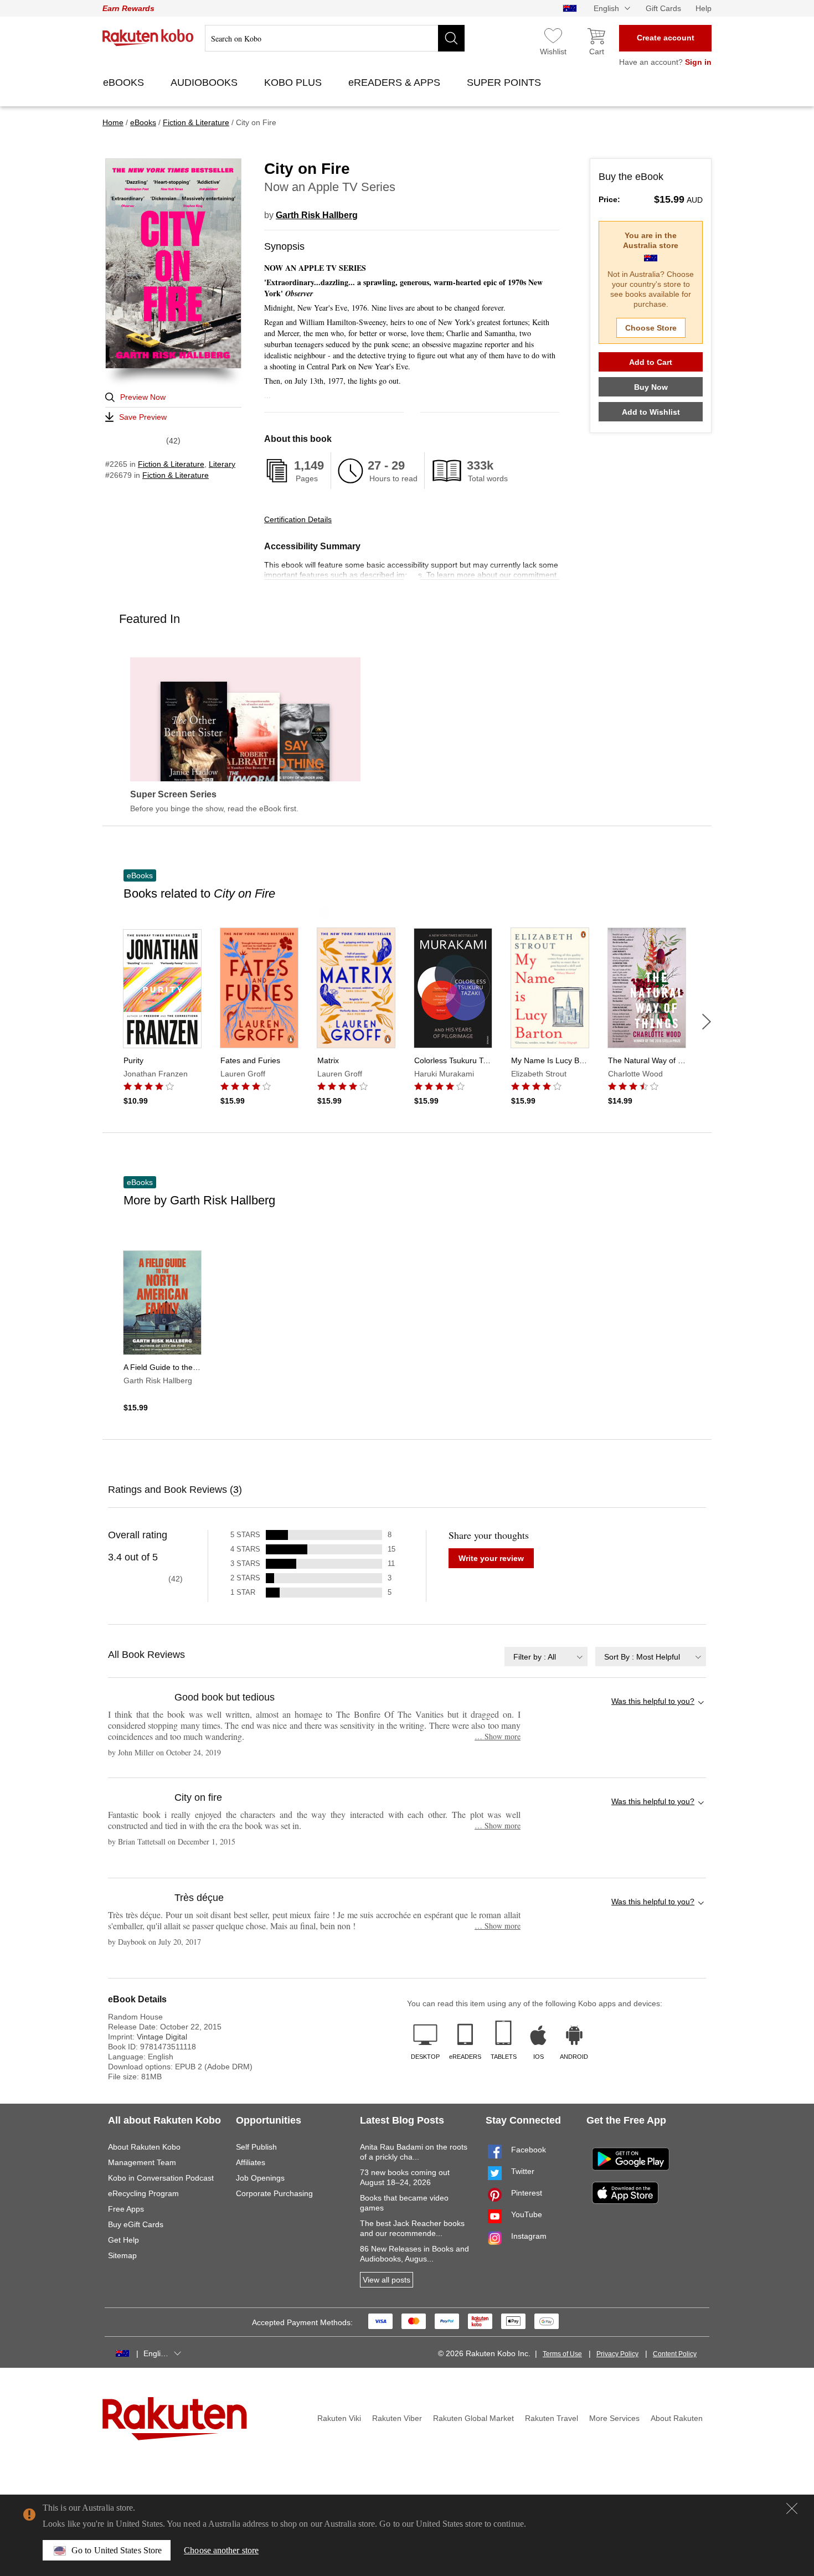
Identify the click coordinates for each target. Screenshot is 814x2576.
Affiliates (251, 2162)
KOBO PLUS (294, 83)
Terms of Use (562, 2354)
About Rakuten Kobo (144, 2147)
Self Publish (256, 2147)
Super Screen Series (173, 795)
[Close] (792, 2508)
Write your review (491, 1558)
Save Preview (143, 417)
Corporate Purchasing (274, 2193)
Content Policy (675, 2354)
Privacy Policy (617, 2354)
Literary (222, 464)
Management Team (142, 2162)
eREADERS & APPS (396, 83)
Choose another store (221, 2550)
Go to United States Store (117, 2550)
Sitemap (122, 2255)
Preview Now (143, 397)
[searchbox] (335, 38)
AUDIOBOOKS (205, 83)
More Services (614, 2418)
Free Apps (126, 2209)
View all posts (387, 2280)
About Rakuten (677, 2418)
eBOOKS (125, 83)
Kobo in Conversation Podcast (161, 2178)
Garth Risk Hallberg (317, 215)
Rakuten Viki (339, 2418)
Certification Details (298, 519)
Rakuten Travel (552, 2418)
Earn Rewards (128, 8)
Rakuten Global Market (473, 2418)
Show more (498, 1736)
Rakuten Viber (397, 2418)
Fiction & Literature (171, 464)
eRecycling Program (143, 2193)
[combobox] (546, 1657)
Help (704, 8)
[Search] (451, 38)
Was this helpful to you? (653, 1701)
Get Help (123, 2240)
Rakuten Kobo (148, 38)
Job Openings (260, 2178)
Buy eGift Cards (136, 2224)
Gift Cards (663, 8)
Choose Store (651, 328)
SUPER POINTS (505, 83)
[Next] (707, 1022)
